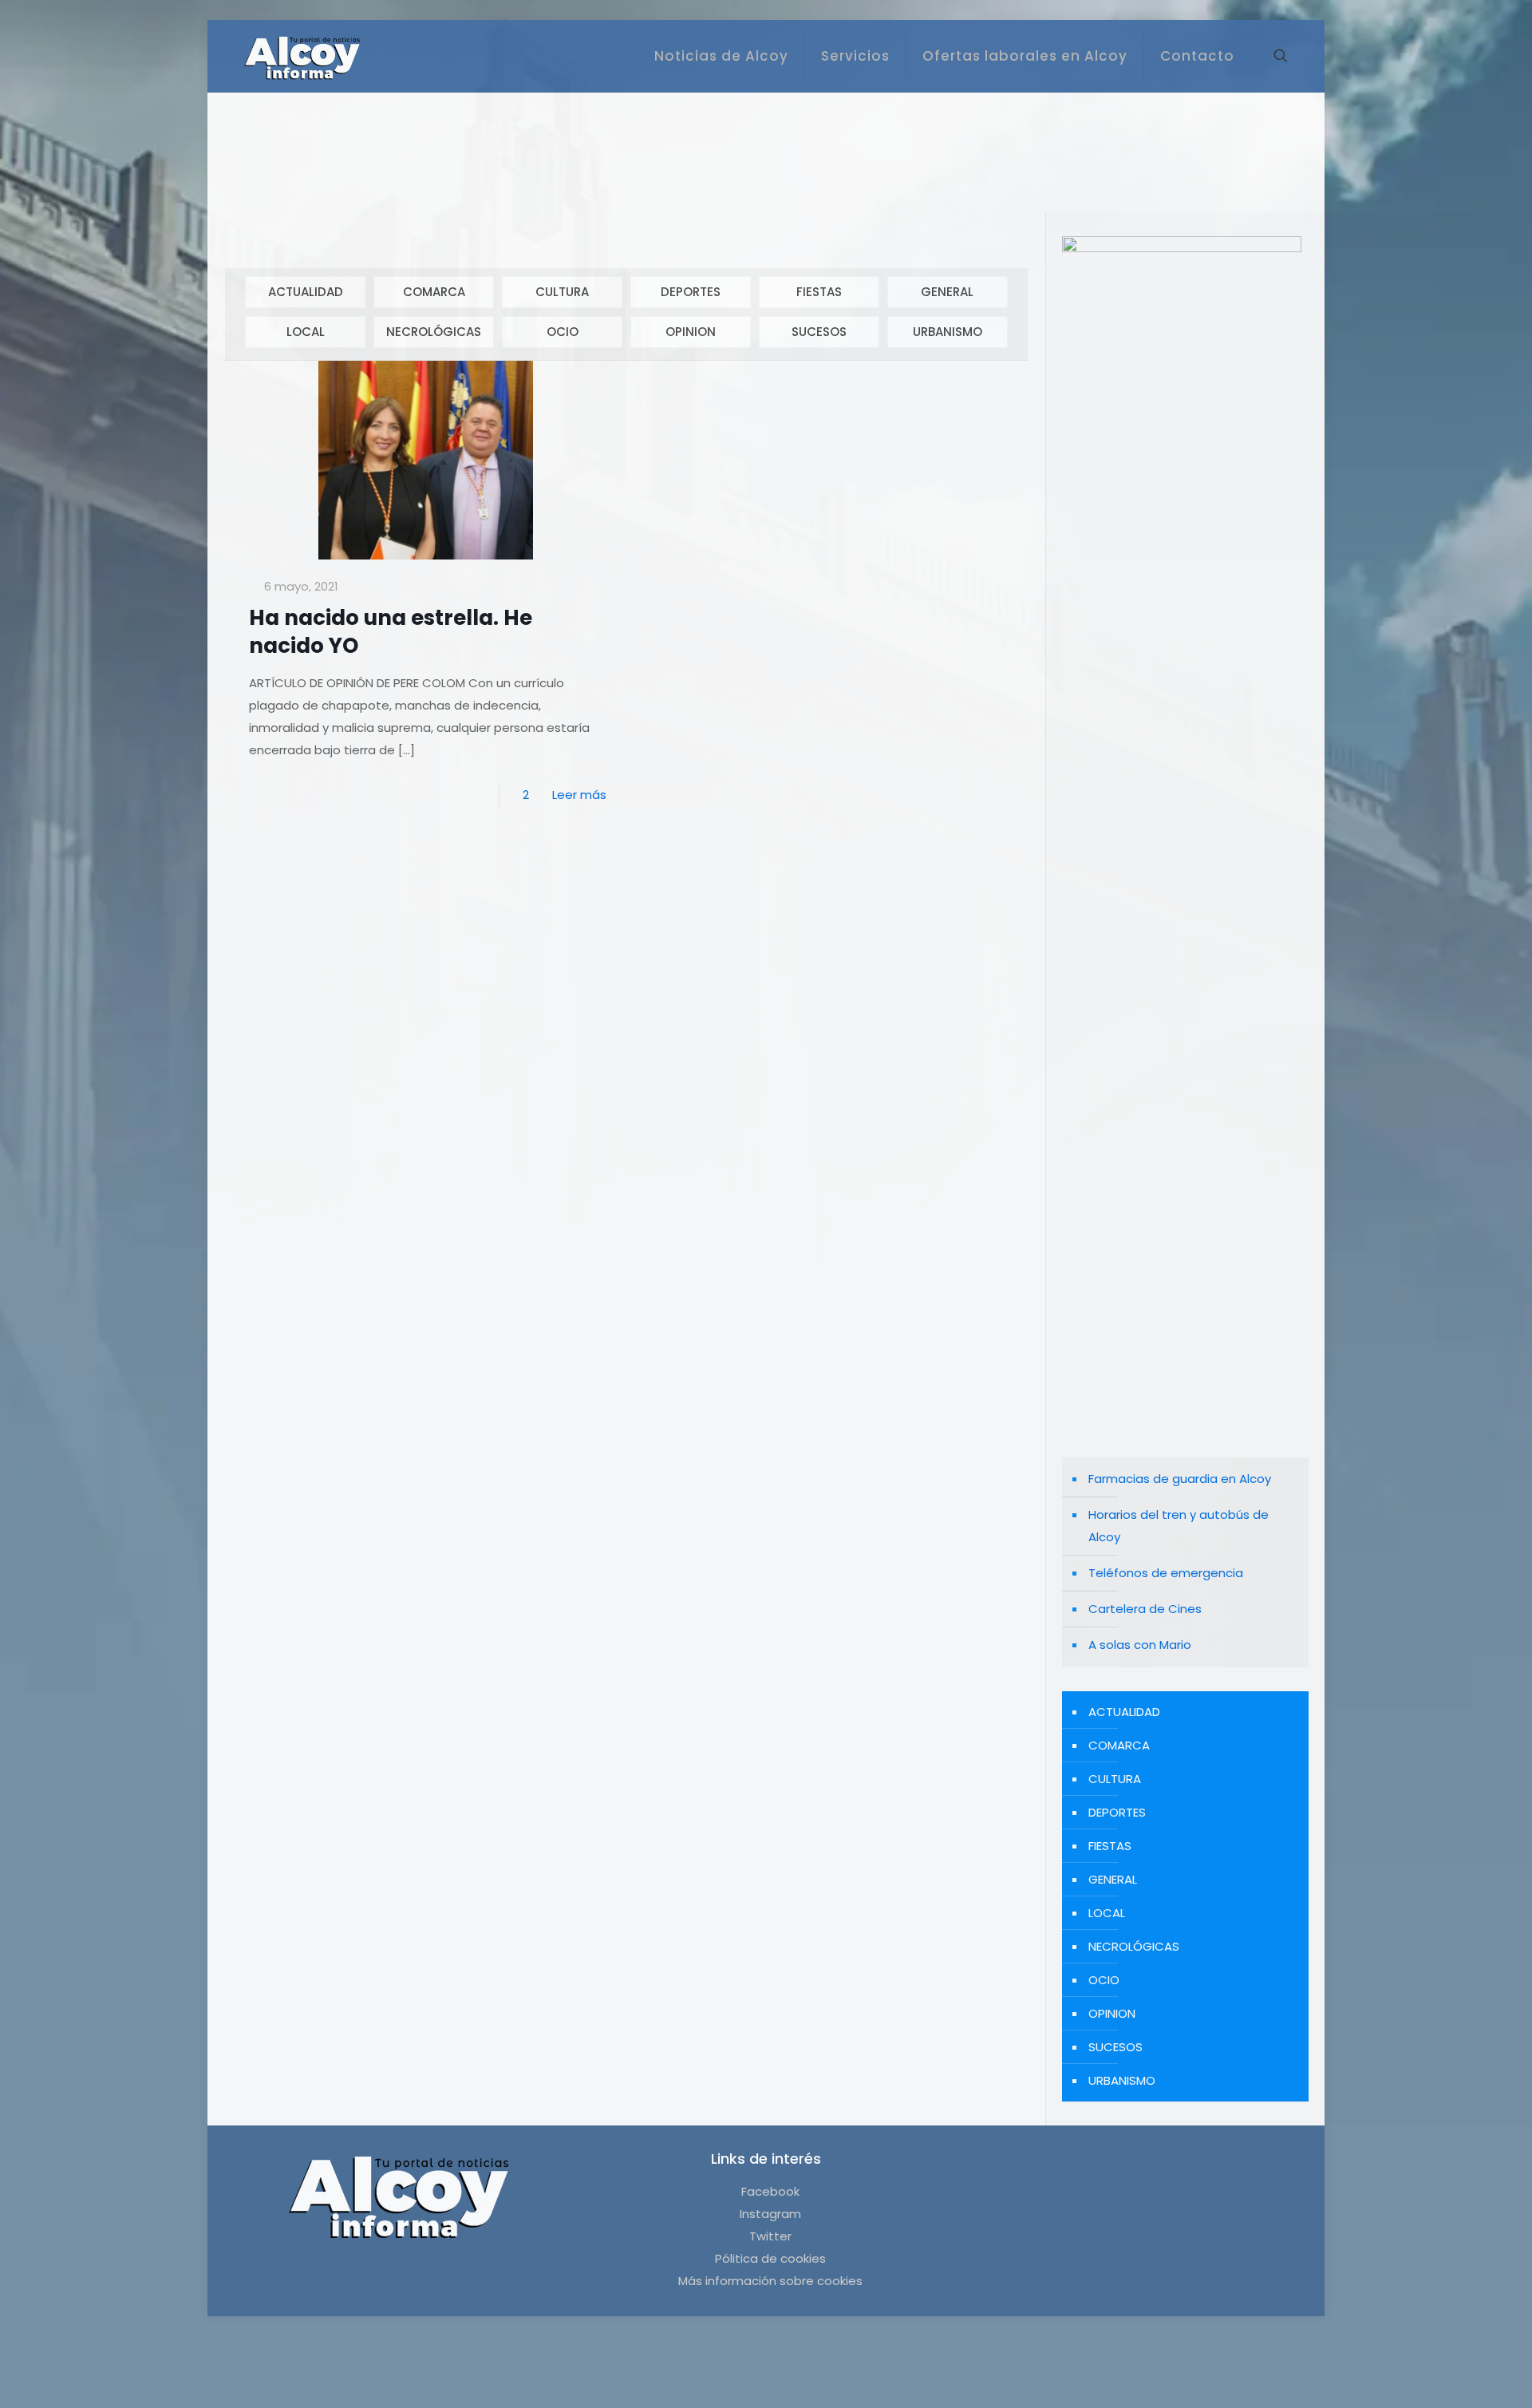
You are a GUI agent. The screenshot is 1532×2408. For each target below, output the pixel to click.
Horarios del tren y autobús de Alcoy (1179, 1526)
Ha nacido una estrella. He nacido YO (391, 632)
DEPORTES (691, 292)
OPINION (691, 332)
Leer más (579, 795)
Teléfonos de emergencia (1166, 1573)
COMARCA (434, 292)
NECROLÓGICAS (434, 332)
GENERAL (947, 292)
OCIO (563, 332)
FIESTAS (819, 292)
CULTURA (562, 292)
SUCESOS (819, 332)
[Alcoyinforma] (302, 56)
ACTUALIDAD (306, 292)
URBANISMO (948, 332)
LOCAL (306, 332)
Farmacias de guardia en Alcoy (1180, 1479)
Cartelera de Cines (1145, 1609)
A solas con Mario (1140, 1645)
